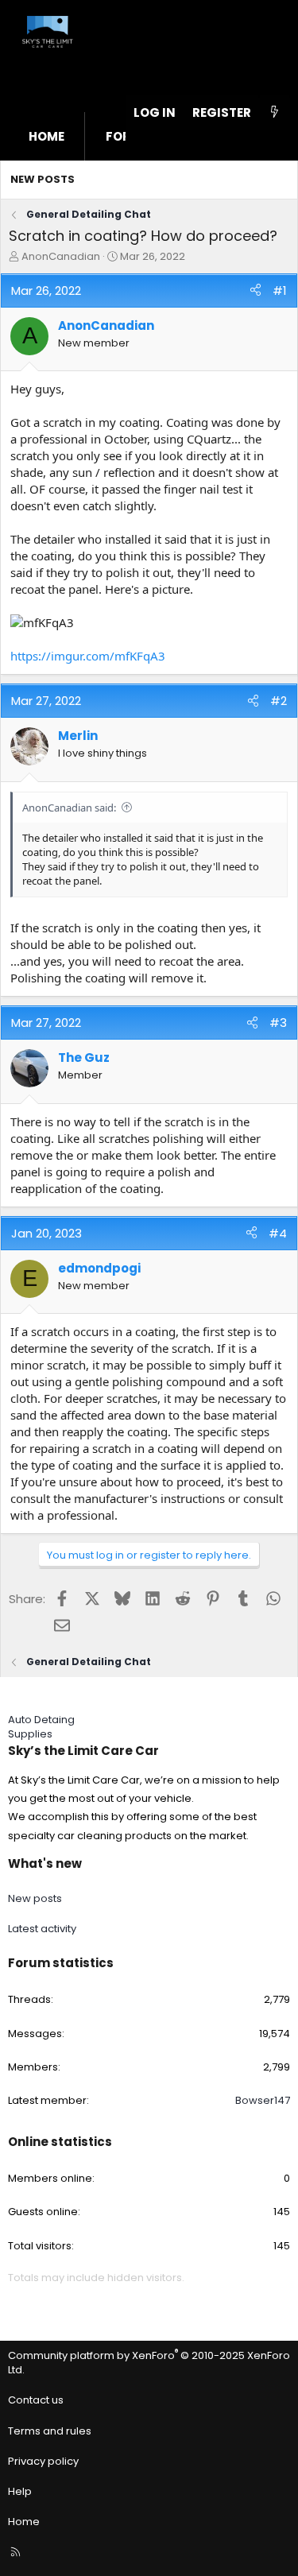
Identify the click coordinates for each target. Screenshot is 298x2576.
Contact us (36, 2400)
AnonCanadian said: (69, 808)
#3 (278, 1023)
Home (46, 136)
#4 (278, 1233)
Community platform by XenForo (149, 2363)
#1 (280, 291)
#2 (279, 701)
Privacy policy (43, 2461)
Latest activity (42, 1929)
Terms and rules (50, 2431)
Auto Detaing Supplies (41, 1727)
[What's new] (275, 112)
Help (20, 2491)
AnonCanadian (61, 256)
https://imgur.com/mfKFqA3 (88, 656)
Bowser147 (263, 2100)
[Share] (255, 291)
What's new (45, 1863)
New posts (43, 179)
